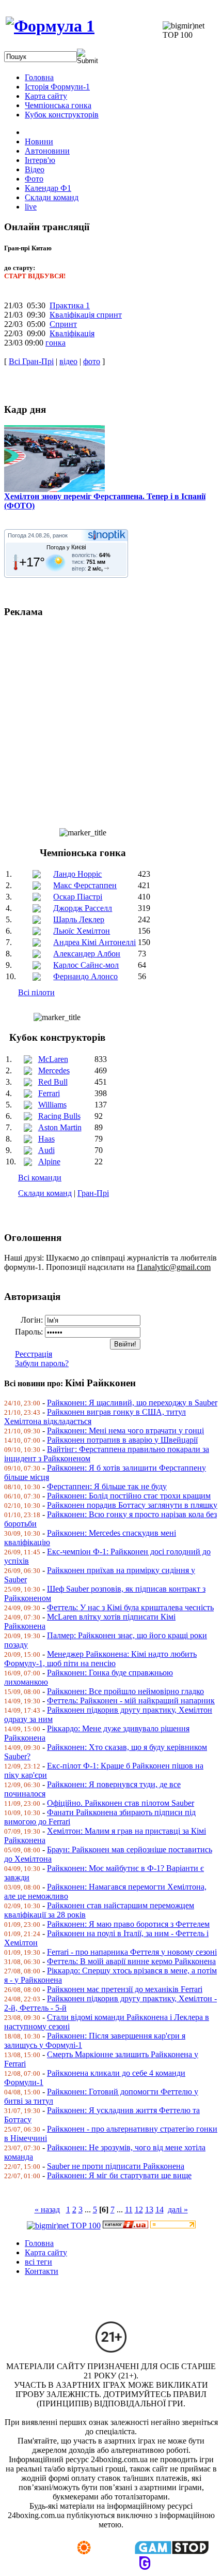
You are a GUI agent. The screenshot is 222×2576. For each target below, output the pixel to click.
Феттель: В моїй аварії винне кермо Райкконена (131, 1961)
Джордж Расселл (83, 908)
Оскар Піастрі (78, 897)
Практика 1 (70, 305)
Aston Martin (60, 1127)
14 (160, 2210)
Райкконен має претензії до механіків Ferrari (125, 1989)
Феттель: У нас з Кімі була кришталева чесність (130, 1607)
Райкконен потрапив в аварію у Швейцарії (122, 1440)
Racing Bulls (59, 1116)
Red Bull (53, 1082)
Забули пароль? (42, 1363)
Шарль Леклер (79, 919)
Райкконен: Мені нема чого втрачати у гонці (125, 1431)
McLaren (53, 1059)
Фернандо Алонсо (85, 976)
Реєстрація (34, 1354)
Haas (46, 1139)
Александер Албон (87, 954)
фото (92, 361)
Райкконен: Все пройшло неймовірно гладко (125, 1691)
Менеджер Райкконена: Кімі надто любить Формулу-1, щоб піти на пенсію (100, 1659)
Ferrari (49, 1093)
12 (139, 2210)
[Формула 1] (50, 26)
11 (129, 2210)
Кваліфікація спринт (86, 315)
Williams (52, 1105)
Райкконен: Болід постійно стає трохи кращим (129, 1496)
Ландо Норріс (77, 874)
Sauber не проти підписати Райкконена (116, 2166)
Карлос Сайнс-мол (86, 965)
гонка (55, 343)
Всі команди (40, 1178)
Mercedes (54, 1070)
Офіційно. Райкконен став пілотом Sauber (121, 1803)
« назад (47, 2210)
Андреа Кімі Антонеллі (94, 942)
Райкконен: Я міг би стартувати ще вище (119, 2175)
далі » (178, 2210)
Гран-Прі (93, 1193)
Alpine (49, 1162)
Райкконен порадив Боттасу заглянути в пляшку (132, 1505)
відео (68, 361)
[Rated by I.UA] (125, 2226)
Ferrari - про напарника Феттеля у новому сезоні (132, 1952)
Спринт (63, 324)
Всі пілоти (36, 992)
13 (149, 2210)
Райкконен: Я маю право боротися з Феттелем (128, 1924)
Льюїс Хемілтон (82, 931)
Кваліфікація (72, 333)
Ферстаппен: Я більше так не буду (107, 1486)
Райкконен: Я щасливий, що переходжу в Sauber (132, 1403)
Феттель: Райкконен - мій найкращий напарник (131, 1701)
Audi (46, 1150)
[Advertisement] (111, 718)
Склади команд (45, 1193)
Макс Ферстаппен (85, 885)
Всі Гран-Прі (31, 361)
